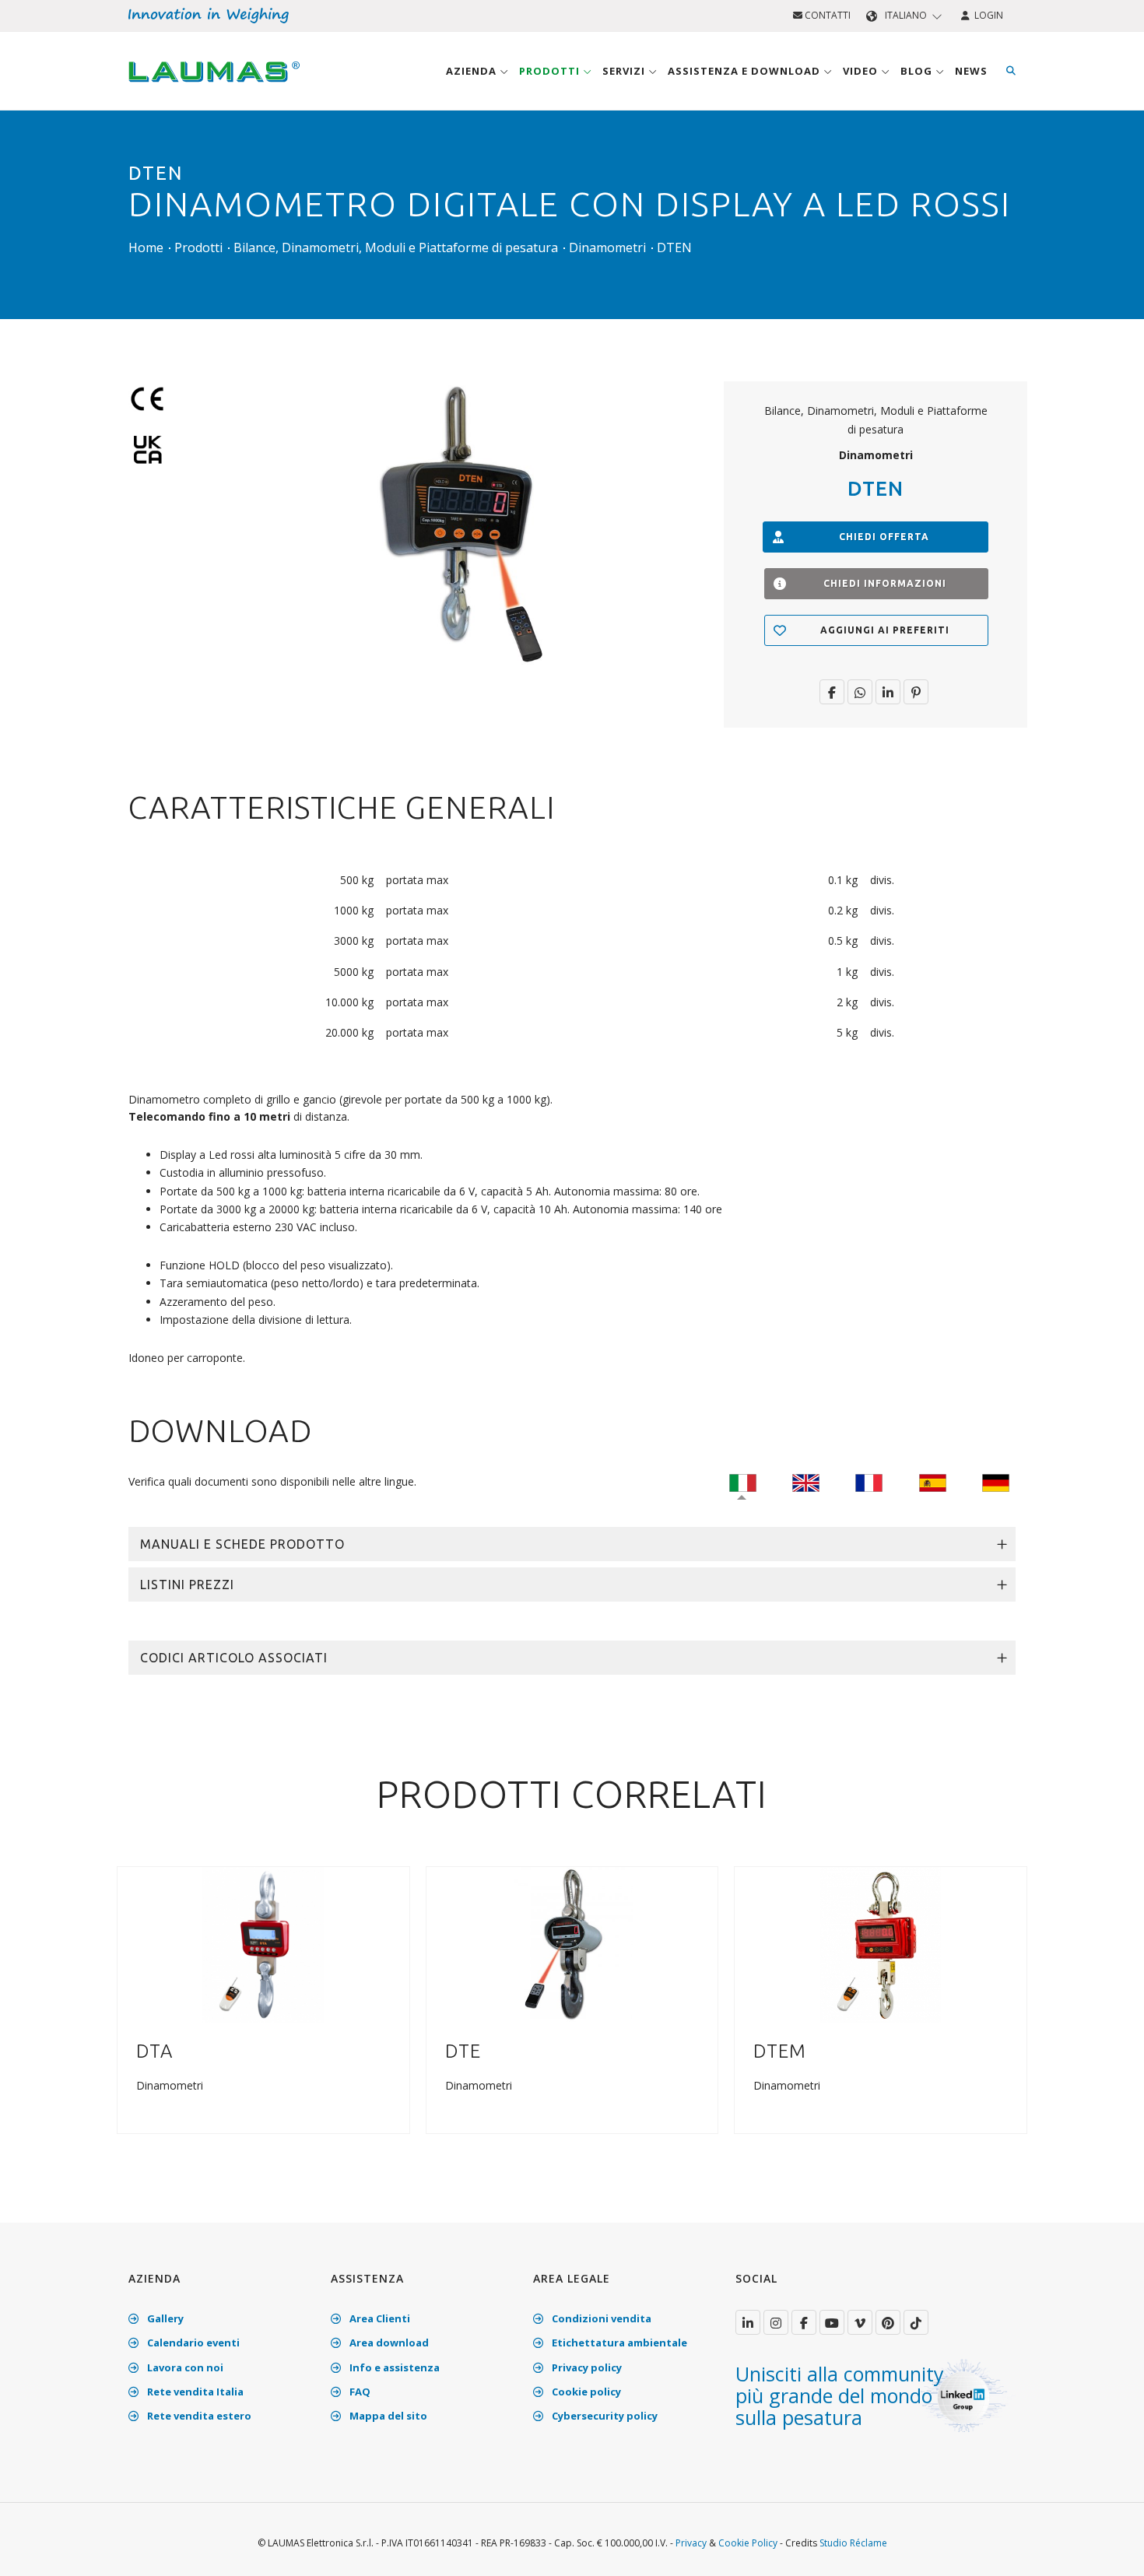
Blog (918, 71)
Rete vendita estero (198, 2416)
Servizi (625, 71)
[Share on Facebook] (832, 692)
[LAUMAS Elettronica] (748, 2322)
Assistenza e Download (746, 71)
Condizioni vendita (600, 2318)
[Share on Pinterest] (916, 692)
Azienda (473, 71)
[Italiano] (743, 1481)
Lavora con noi (184, 2367)
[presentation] (135, 2013)
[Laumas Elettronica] (214, 86)
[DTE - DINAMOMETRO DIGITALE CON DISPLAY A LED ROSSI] (572, 1944)
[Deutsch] (996, 1481)
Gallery (164, 2318)
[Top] (1108, 2548)
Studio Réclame (853, 2543)
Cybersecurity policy (604, 2416)
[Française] (869, 1481)
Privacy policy (586, 2367)
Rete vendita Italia (194, 2392)
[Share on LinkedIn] (888, 692)
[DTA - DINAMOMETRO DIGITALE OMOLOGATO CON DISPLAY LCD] (263, 1944)
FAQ (359, 2392)
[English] (806, 1481)
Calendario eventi (192, 2343)
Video (862, 71)
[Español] (933, 1481)
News (971, 71)
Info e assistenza (393, 2367)
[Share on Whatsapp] (860, 692)
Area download (388, 2343)
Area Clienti (379, 2318)
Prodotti (551, 71)
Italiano (906, 15)
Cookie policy (585, 2392)
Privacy (691, 2543)
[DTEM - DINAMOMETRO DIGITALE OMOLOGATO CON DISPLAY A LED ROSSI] (881, 1944)
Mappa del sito (387, 2416)
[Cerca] (1011, 71)
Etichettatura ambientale (618, 2343)
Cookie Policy (748, 2543)
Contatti (826, 15)
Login (986, 15)
